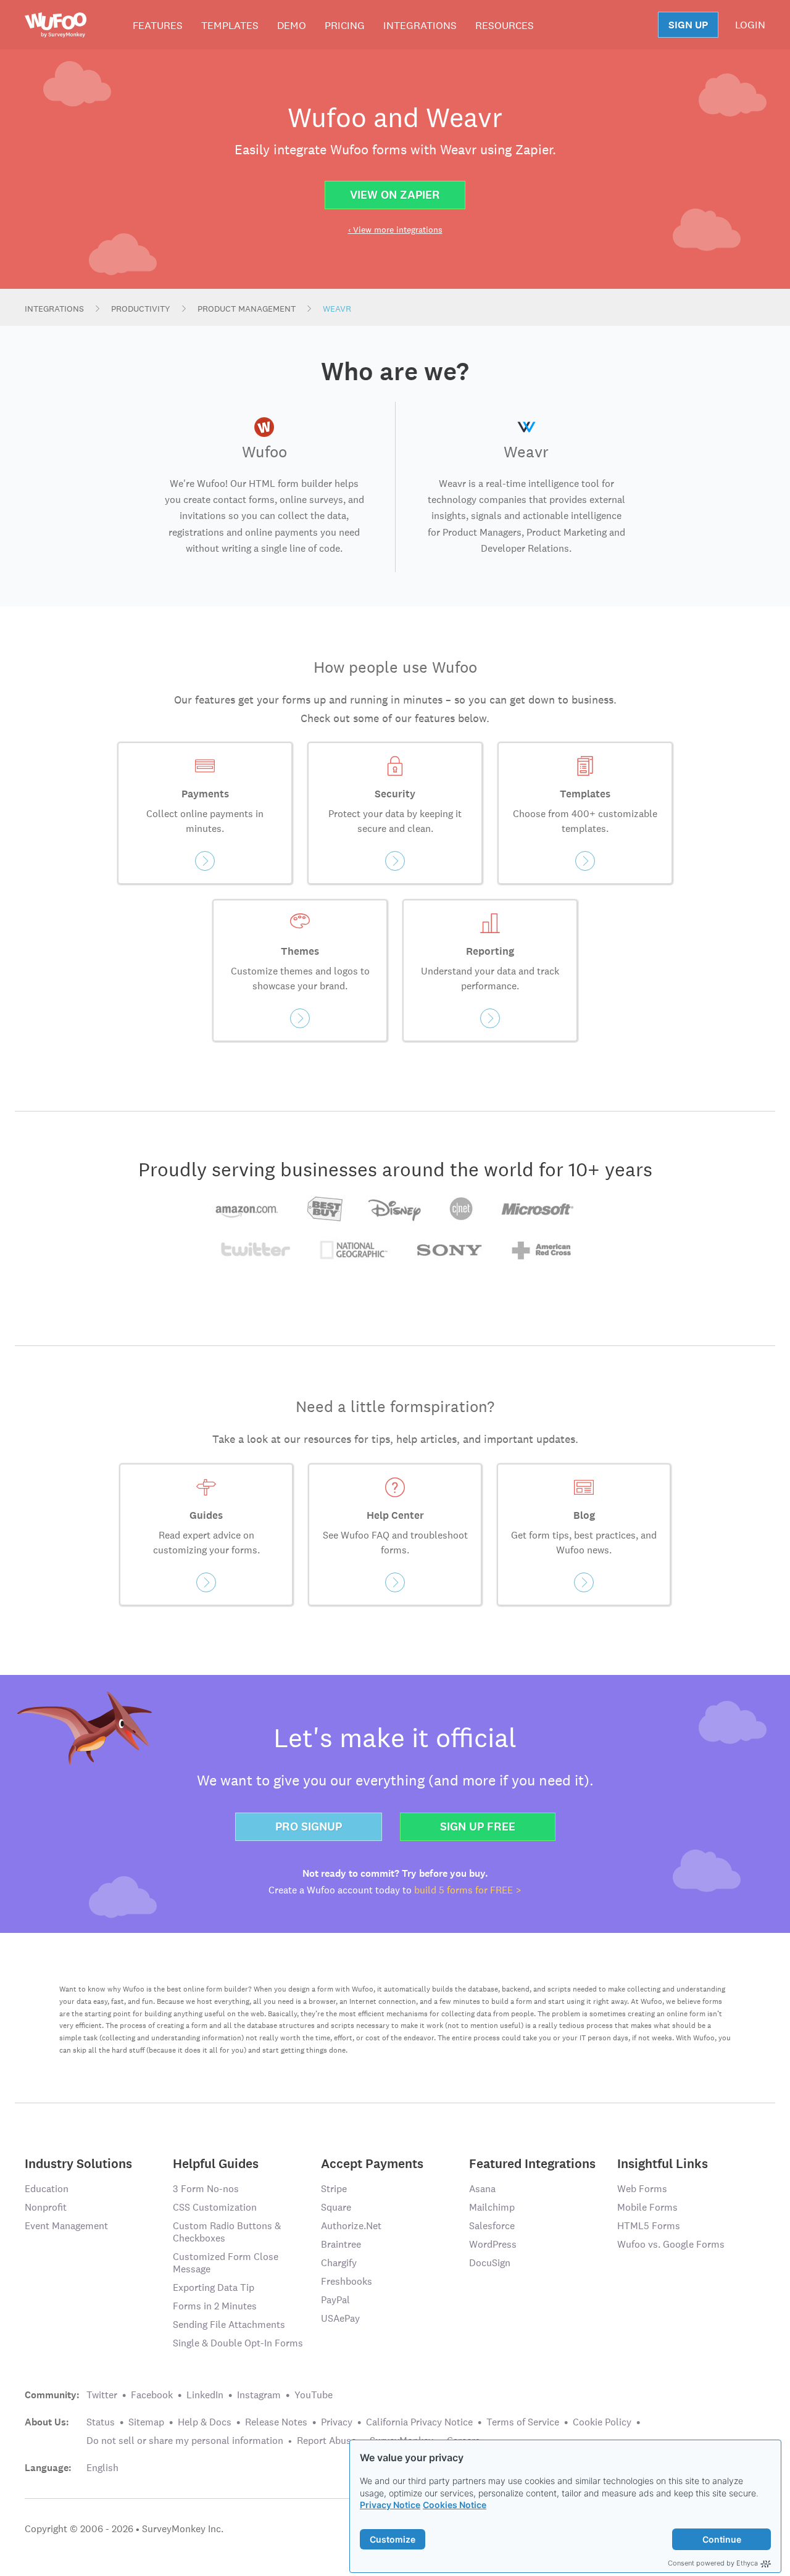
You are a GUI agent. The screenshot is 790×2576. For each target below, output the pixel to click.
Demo (292, 25)
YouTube (314, 2395)
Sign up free (478, 1826)
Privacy (337, 2422)
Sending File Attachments (229, 2325)
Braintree (341, 2244)
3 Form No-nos (206, 2189)
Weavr (337, 309)
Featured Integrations (532, 2163)
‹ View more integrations (395, 230)
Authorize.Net (351, 2226)
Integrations (420, 25)
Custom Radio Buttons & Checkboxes (227, 2232)
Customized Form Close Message (226, 2263)
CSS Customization (215, 2207)
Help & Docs (205, 2422)
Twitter (102, 2395)
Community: (52, 2395)
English (102, 2468)
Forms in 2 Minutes (215, 2306)
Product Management (247, 309)
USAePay (340, 2318)
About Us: (47, 2422)
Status (101, 2422)
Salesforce (492, 2226)
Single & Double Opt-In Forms (238, 2343)
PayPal (335, 2300)
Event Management (66, 2226)
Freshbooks (347, 2281)
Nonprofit (46, 2207)
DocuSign (490, 2263)
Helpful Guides (216, 2163)
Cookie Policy (602, 2422)
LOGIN (750, 25)
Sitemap (146, 2422)
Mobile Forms (647, 2207)
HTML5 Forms (649, 2226)
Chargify (339, 2263)
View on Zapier (395, 195)
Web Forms (642, 2189)
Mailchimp (492, 2207)
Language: (48, 2468)
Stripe (334, 2189)
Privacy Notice (390, 2505)
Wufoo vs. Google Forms (671, 2244)
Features (158, 25)
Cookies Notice (455, 2505)
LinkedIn (205, 2395)
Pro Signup (309, 1826)
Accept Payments (372, 2163)
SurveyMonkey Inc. (183, 2529)
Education (47, 2189)
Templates (230, 25)
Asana (482, 2189)
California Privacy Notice (419, 2422)
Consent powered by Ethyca (713, 2563)
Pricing (345, 25)
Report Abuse (326, 2441)
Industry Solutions (78, 2163)
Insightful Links (663, 2163)
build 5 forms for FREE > (468, 1890)
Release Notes (276, 2422)
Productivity (141, 309)
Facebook (152, 2395)
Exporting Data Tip (214, 2287)
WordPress (493, 2244)
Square (336, 2207)
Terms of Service (523, 2422)
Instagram (259, 2395)
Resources (505, 25)
